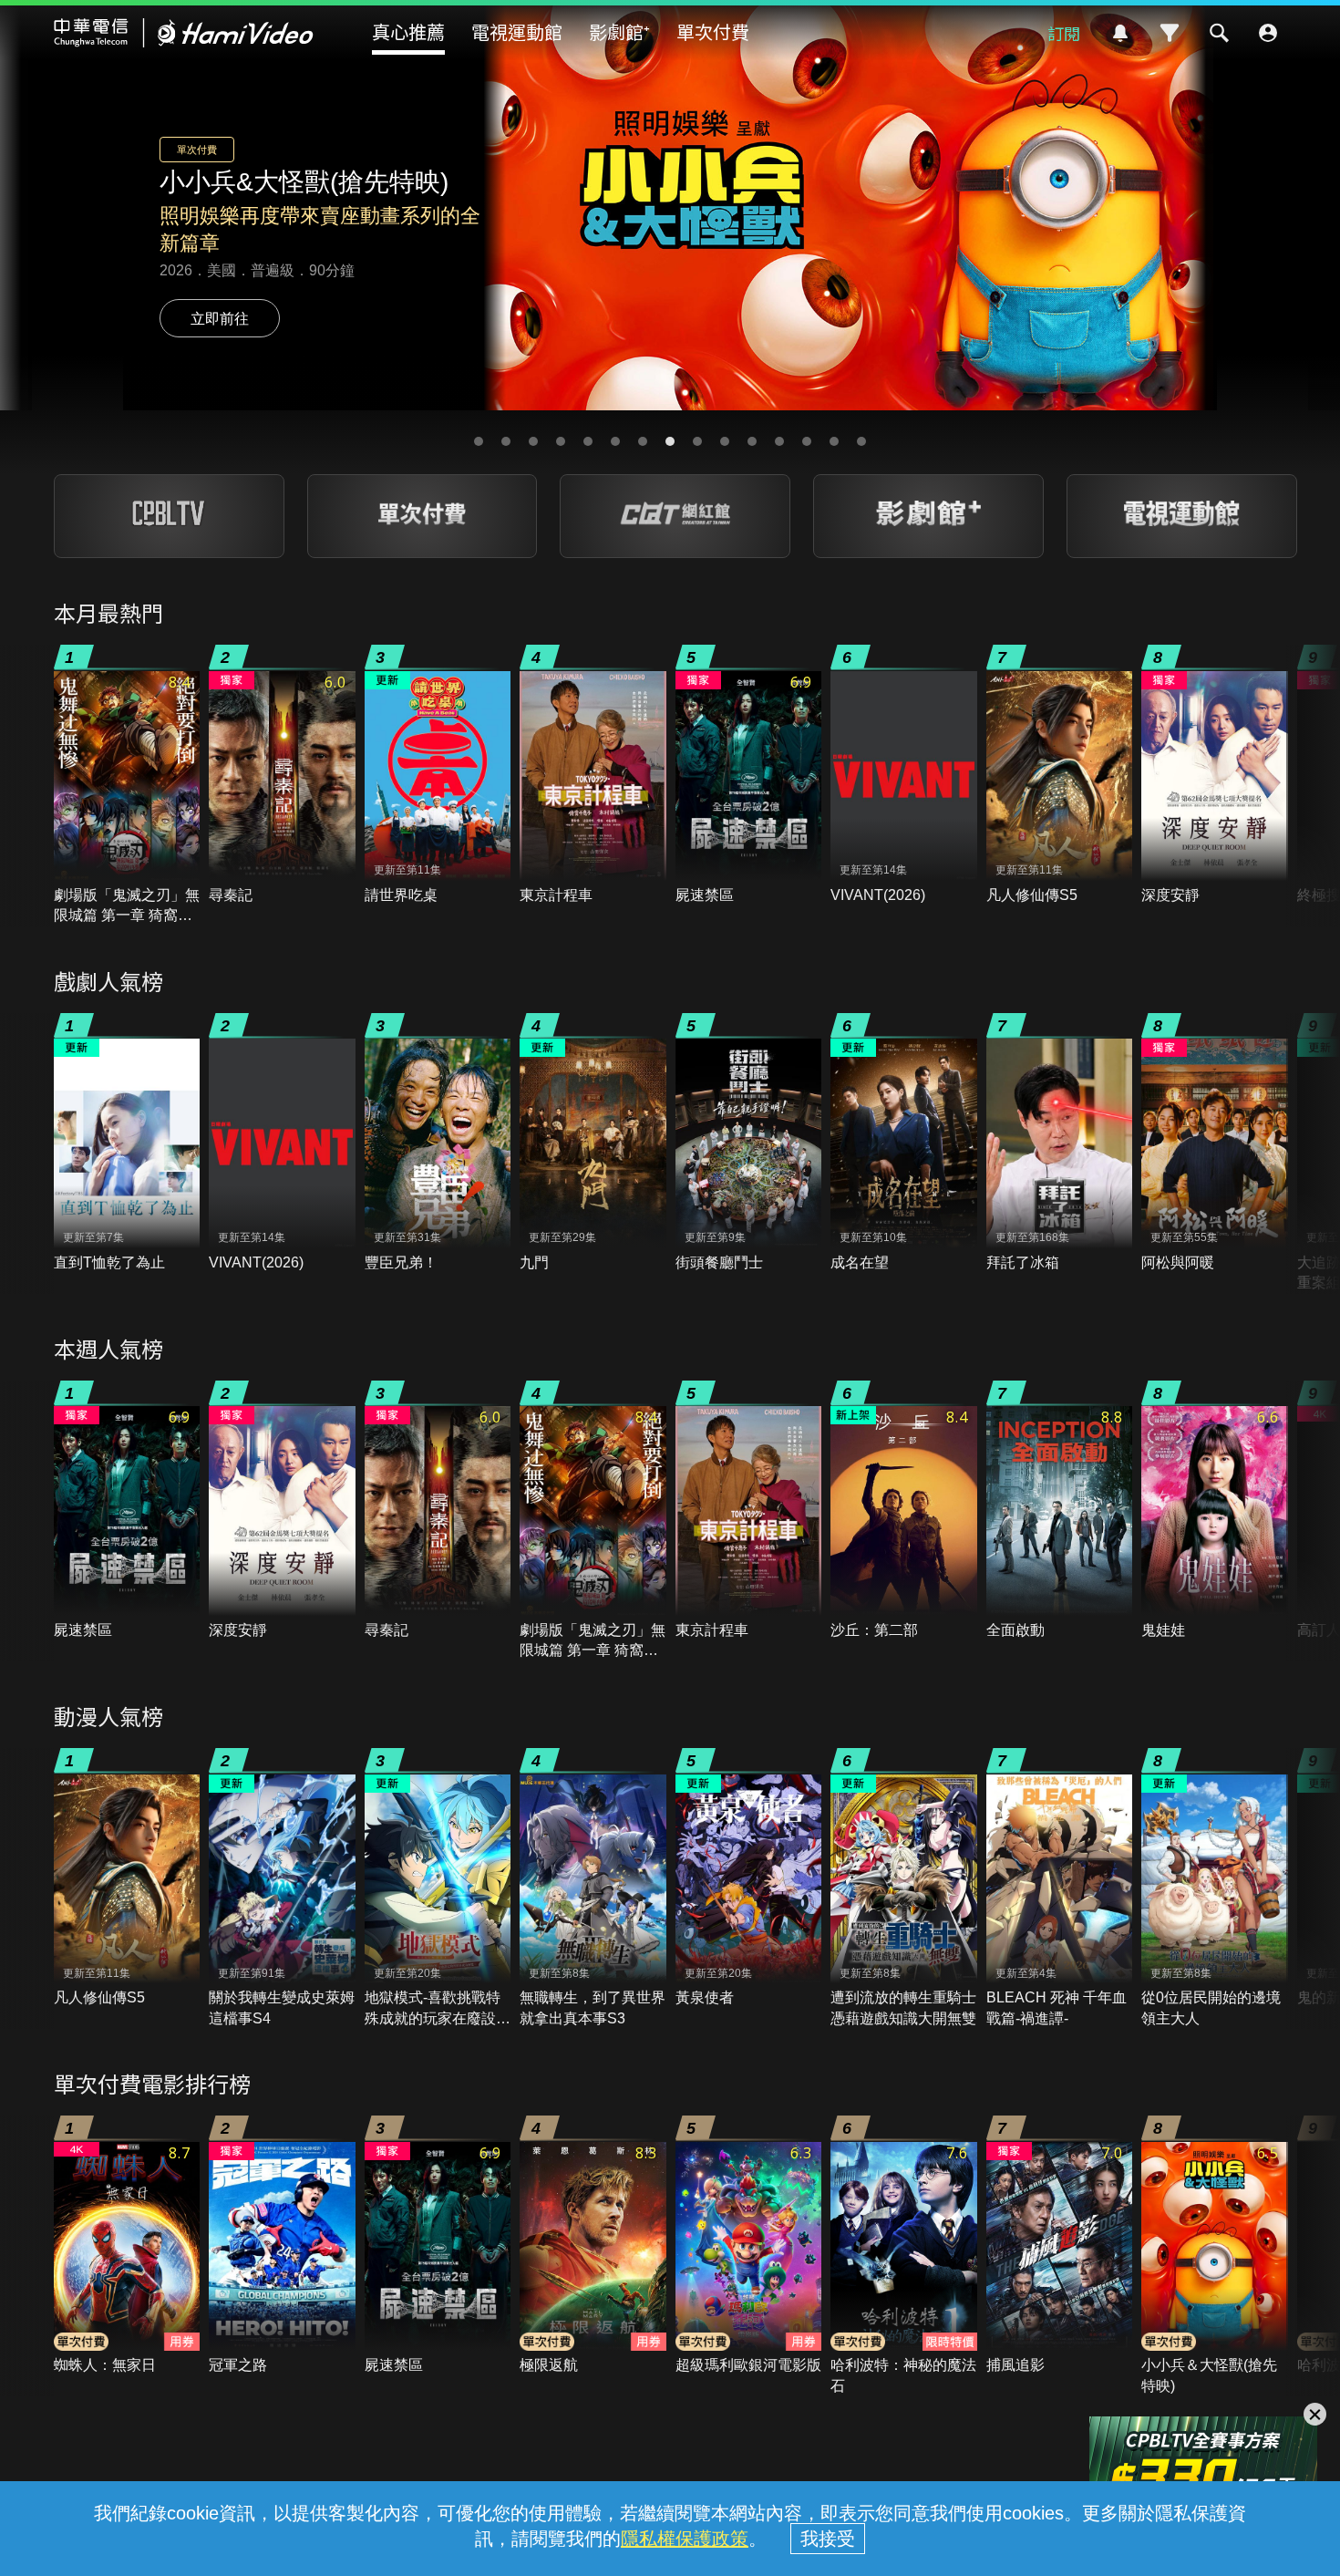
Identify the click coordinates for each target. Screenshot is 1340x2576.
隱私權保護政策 (685, 2539)
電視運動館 (517, 31)
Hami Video (184, 33)
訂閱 (1064, 33)
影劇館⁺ (619, 31)
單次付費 (713, 31)
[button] (479, 441)
